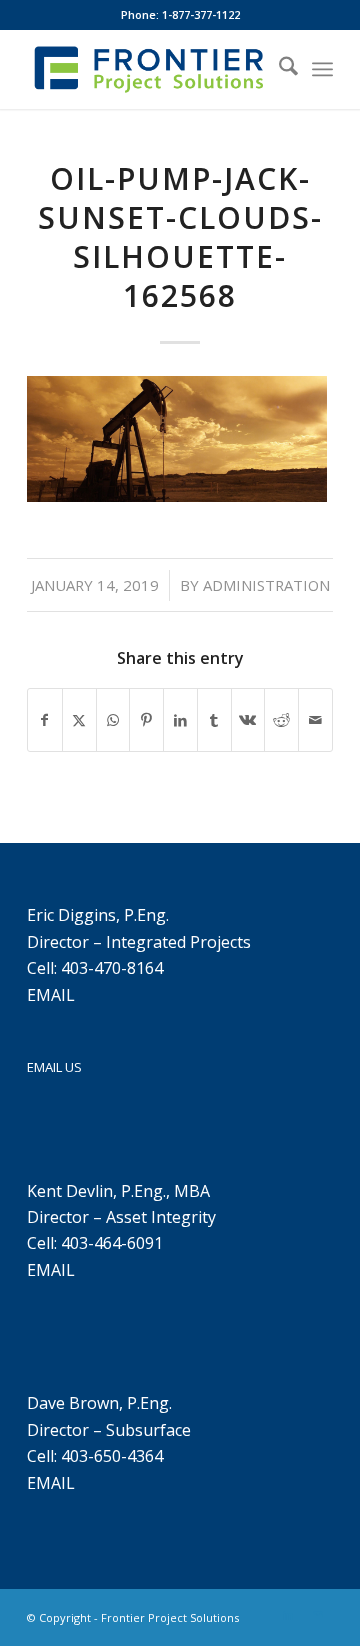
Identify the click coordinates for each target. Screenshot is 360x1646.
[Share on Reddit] (281, 720)
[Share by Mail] (315, 720)
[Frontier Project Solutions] (149, 69)
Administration (266, 585)
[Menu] (322, 69)
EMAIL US (54, 1067)
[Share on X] (79, 720)
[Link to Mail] (318, 1615)
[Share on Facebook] (45, 720)
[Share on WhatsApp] (113, 720)
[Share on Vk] (248, 720)
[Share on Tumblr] (214, 720)
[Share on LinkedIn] (180, 720)
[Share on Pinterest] (146, 720)
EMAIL (51, 995)
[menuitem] (278, 69)
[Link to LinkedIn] (288, 1615)
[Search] (278, 69)
